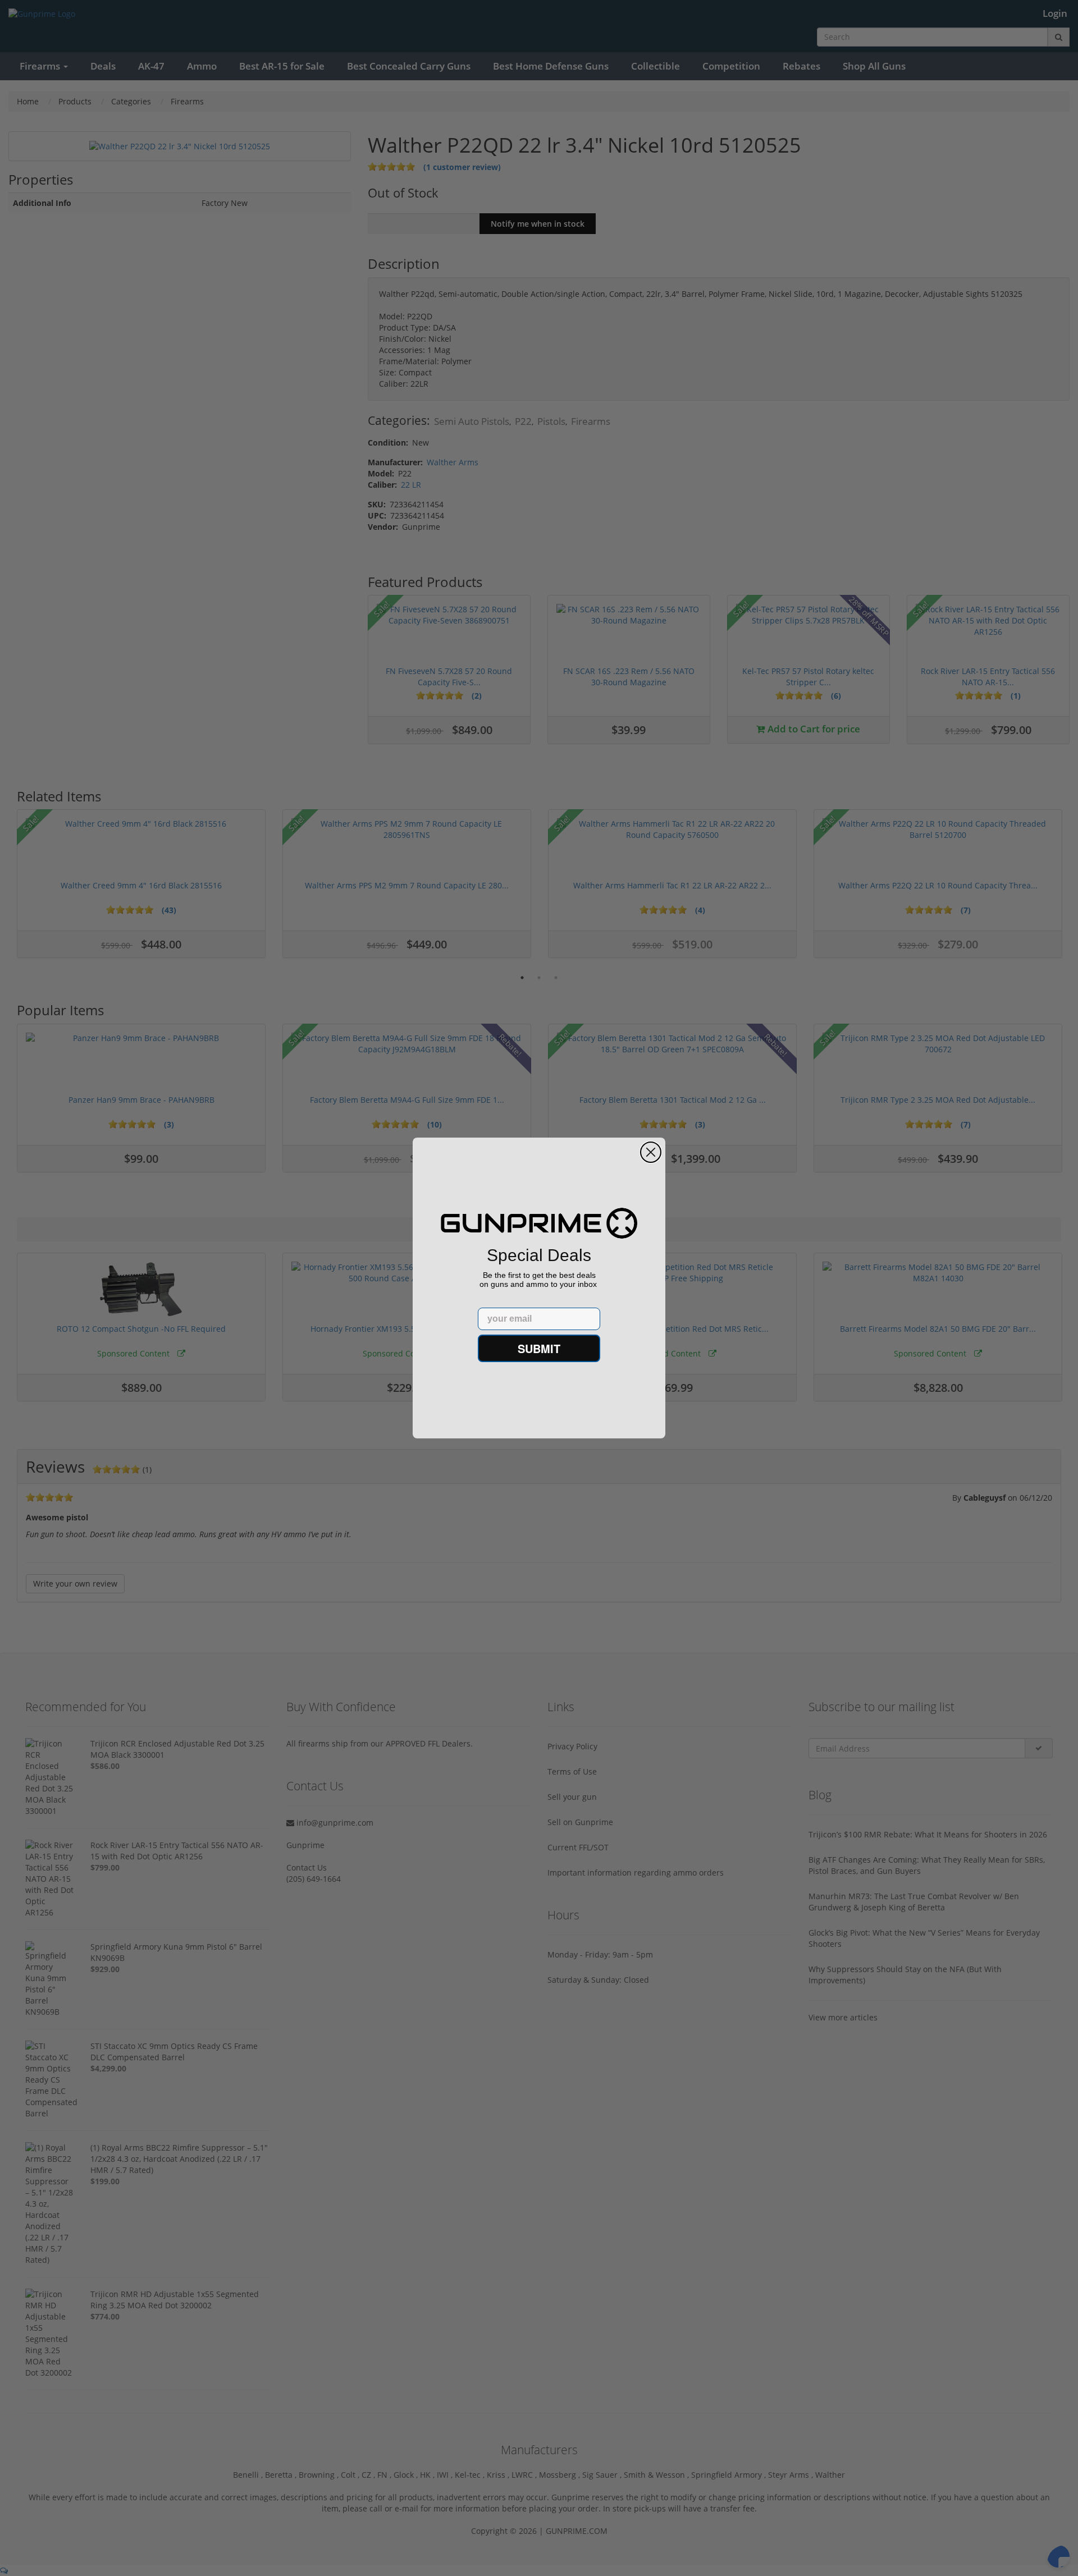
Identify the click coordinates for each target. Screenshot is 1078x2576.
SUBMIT (539, 1348)
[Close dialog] (651, 1152)
